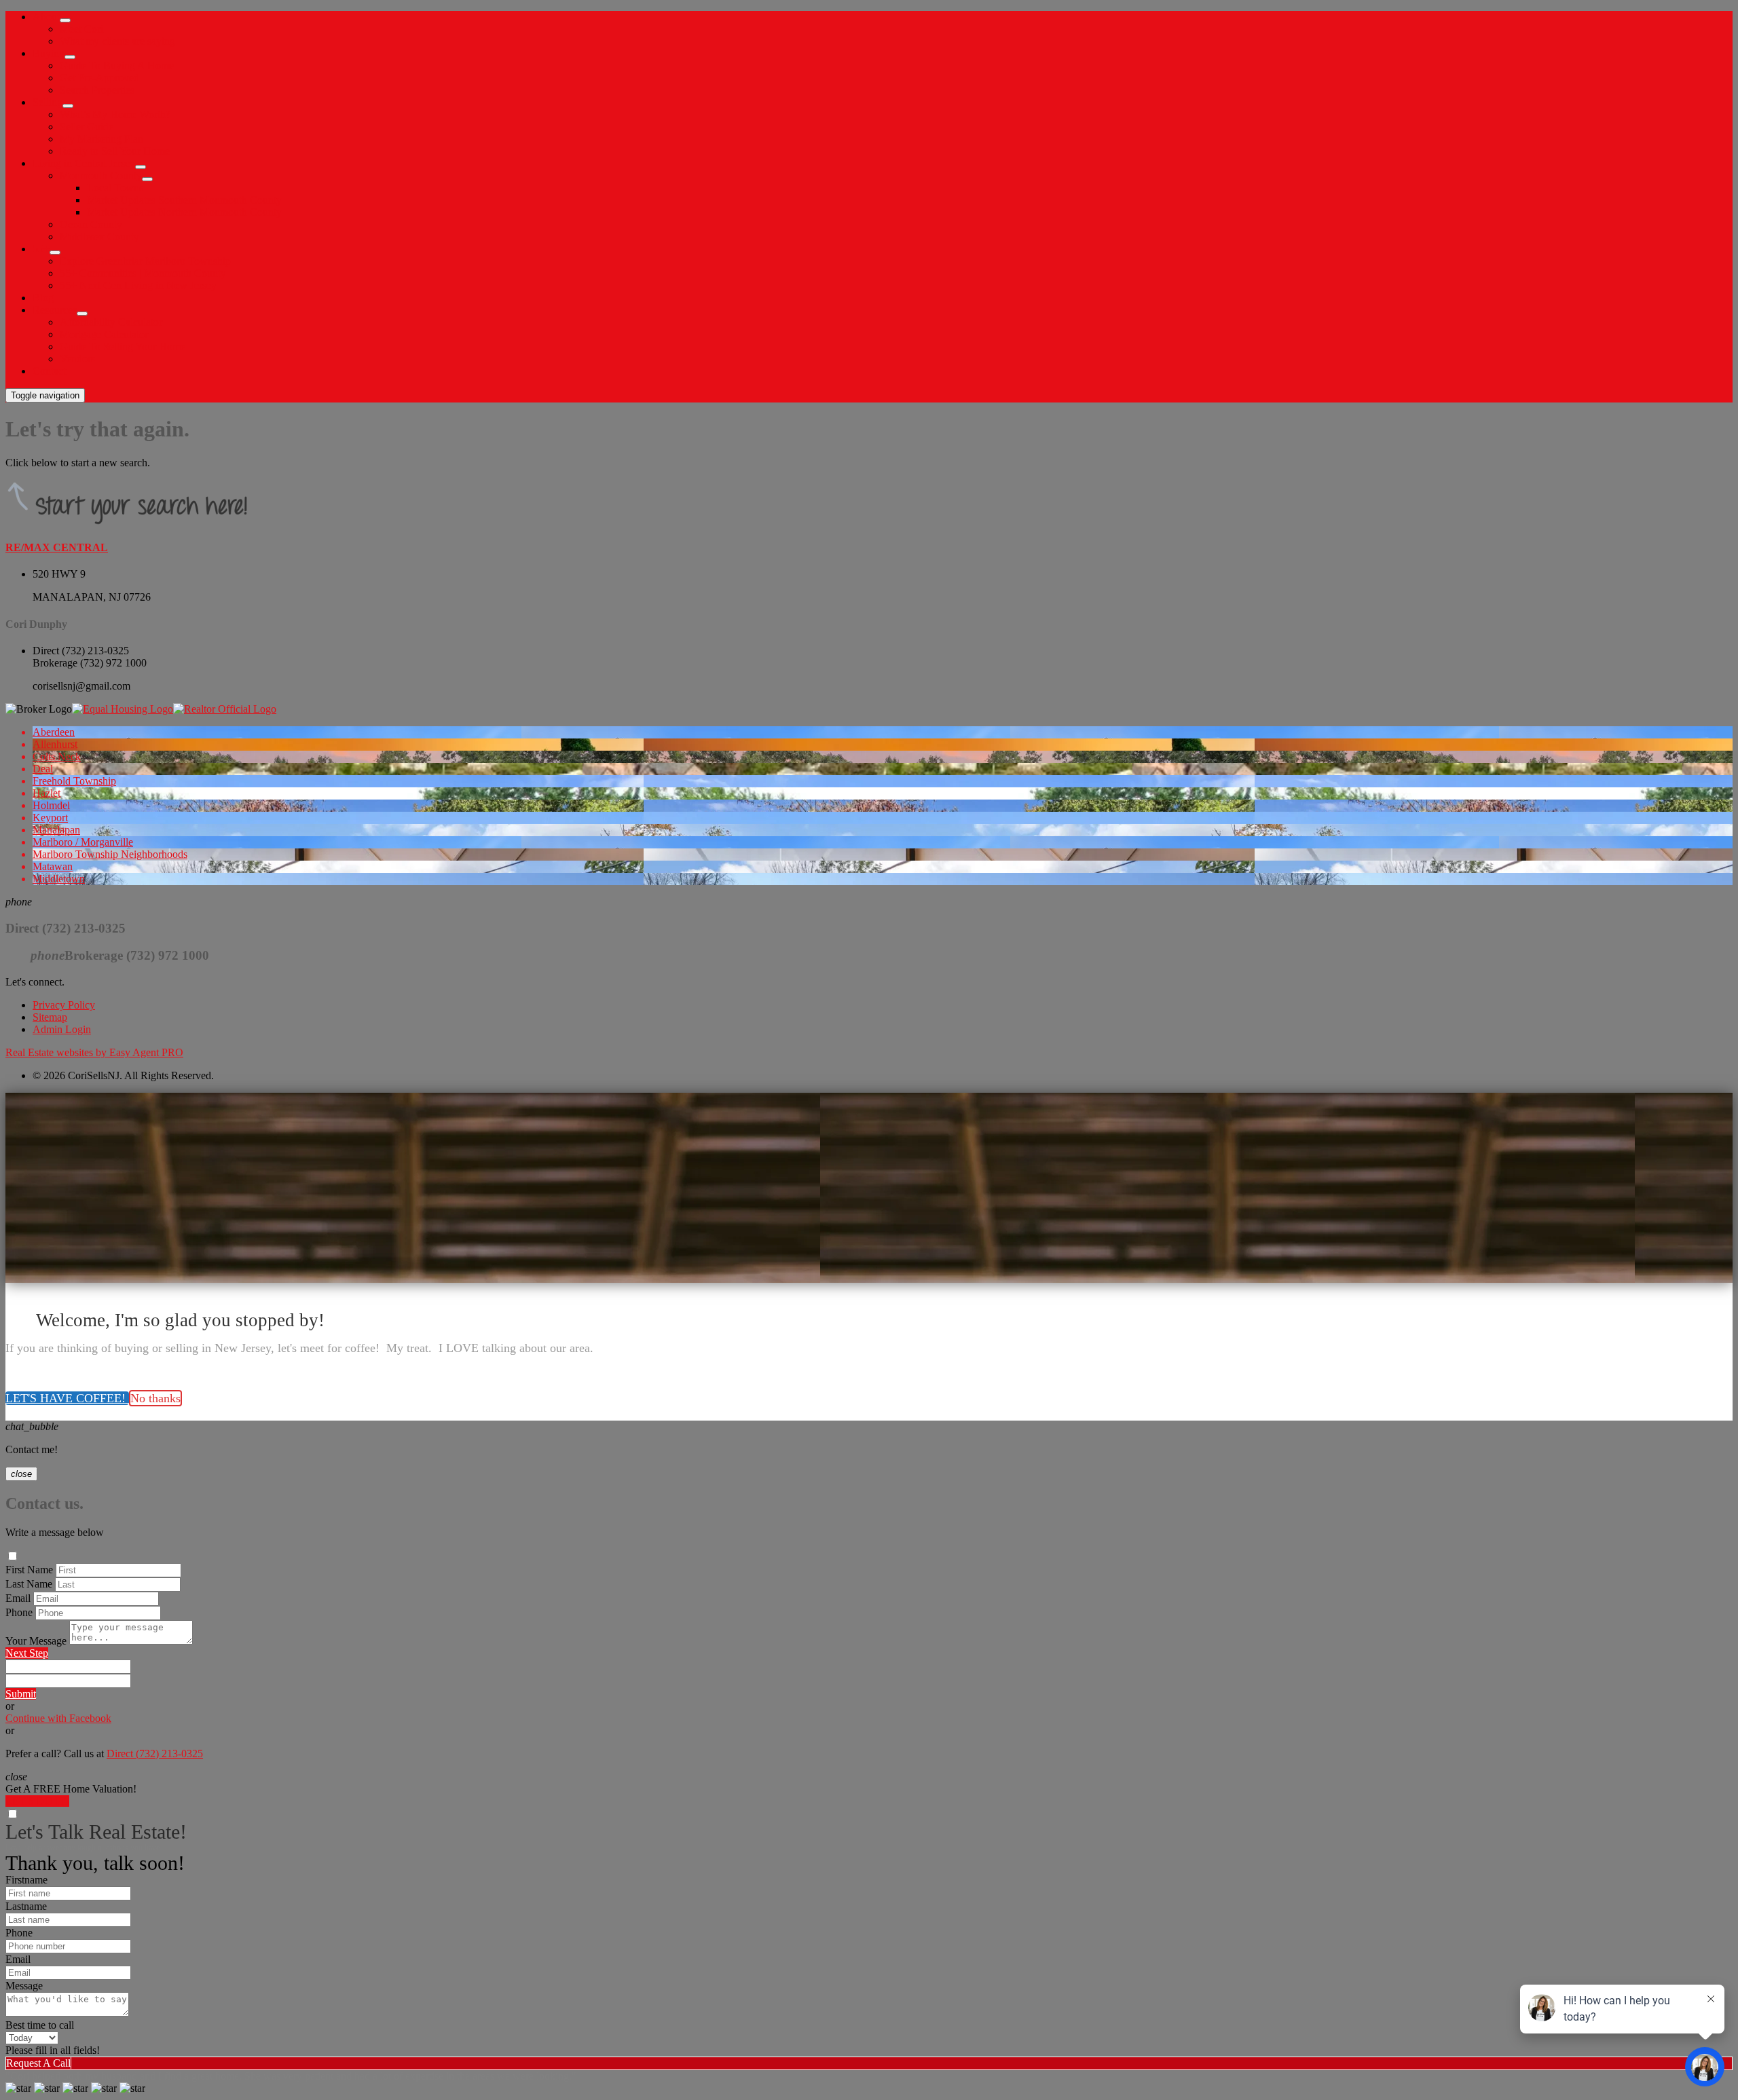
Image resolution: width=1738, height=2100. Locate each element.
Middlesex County (99, 237)
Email (18, 1598)
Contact (49, 371)
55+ (41, 249)
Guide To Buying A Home (117, 65)
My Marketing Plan (101, 139)
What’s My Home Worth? (115, 114)
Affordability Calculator (111, 322)
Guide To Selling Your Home (123, 346)
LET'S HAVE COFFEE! (67, 1398)
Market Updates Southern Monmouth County (184, 200)
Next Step (27, 1653)
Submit (21, 1694)
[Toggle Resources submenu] (82, 314)
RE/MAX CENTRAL (57, 547)
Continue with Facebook (58, 1718)
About (46, 17)
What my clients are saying (117, 41)
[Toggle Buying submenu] (70, 57)
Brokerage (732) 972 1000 (90, 663)
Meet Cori (81, 29)
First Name (29, 1570)
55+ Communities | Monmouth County (143, 273)
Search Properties (97, 90)
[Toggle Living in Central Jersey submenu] (141, 167)
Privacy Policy (64, 1005)
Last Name (29, 1584)
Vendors (77, 359)
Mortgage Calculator (104, 334)
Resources (55, 310)
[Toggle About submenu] (65, 20)
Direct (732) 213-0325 (81, 651)
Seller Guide (87, 127)
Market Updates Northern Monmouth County (184, 212)
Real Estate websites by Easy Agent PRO (94, 1052)
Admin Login (62, 1029)
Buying (49, 53)
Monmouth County (101, 175)
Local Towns (115, 188)
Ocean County (91, 224)
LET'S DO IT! (37, 1801)
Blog (43, 298)
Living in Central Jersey (84, 163)
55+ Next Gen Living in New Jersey (138, 285)
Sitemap (50, 1017)
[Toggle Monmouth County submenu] (147, 179)
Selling (48, 102)
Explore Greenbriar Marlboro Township (145, 261)
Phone (19, 1612)
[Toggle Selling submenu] (68, 106)
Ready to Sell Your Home (115, 151)
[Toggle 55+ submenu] (55, 252)
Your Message (36, 1641)
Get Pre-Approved (99, 78)
